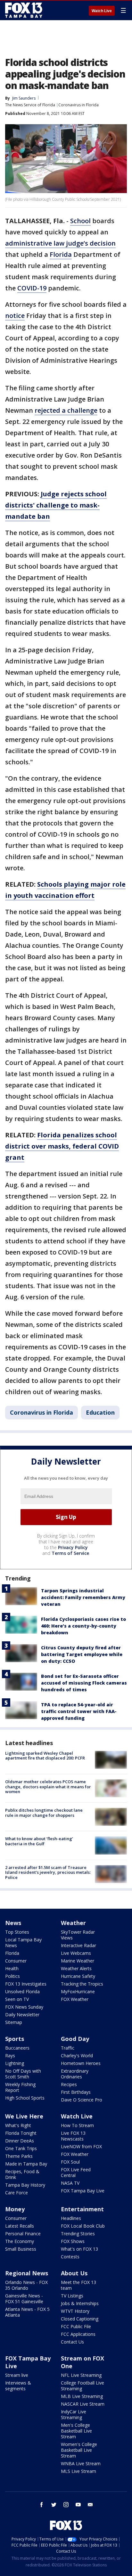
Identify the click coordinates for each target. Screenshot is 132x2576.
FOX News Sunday (24, 2007)
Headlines (71, 2218)
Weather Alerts (76, 1968)
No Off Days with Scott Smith (23, 2074)
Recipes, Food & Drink (22, 2174)
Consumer (16, 1961)
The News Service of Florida (30, 105)
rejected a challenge (66, 410)
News (13, 1923)
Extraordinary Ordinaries (75, 2074)
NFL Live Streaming (81, 2375)
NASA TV (70, 2183)
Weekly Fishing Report (20, 2087)
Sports (15, 2039)
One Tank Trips (21, 2148)
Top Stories (17, 1932)
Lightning (15, 2063)
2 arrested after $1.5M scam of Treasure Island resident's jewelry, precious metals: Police (48, 1872)
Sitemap (14, 2022)
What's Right (18, 2125)
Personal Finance (23, 2234)
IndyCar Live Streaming (74, 2414)
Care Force (16, 2193)
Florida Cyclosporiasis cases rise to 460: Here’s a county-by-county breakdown (83, 1626)
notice (15, 316)
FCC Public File (76, 2326)
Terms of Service (70, 1553)
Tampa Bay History (25, 2185)
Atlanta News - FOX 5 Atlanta (27, 2312)
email (90, 2505)
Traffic (68, 2048)
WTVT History (75, 2311)
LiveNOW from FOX (81, 2146)
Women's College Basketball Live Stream (79, 2450)
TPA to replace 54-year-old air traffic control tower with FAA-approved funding (79, 1711)
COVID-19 (32, 288)
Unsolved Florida (22, 1991)
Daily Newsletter (22, 2015)
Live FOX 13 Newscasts (73, 2136)
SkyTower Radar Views (78, 1935)
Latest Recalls (20, 2226)
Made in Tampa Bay (26, 2164)
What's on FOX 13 (79, 2249)
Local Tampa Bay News (23, 1942)
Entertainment (82, 2209)
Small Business (21, 2249)
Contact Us (72, 2342)
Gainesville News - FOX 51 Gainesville (24, 2299)
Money (15, 2209)
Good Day (75, 2039)
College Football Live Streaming (82, 2386)
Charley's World (77, 2056)
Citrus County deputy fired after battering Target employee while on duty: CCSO (82, 1654)
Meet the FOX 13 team (78, 2285)
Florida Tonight (21, 2133)
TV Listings (72, 2296)
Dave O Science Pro (82, 2100)
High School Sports (25, 2098)
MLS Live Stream (78, 2471)
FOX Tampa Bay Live (83, 2191)
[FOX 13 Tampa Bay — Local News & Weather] (24, 10)
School (80, 221)
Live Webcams (76, 1953)
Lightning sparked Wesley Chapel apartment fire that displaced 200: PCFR (45, 1756)
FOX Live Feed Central (76, 2172)
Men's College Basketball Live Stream (76, 2431)
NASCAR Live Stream (83, 2404)
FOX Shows (73, 2241)
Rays (10, 2056)
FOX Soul (70, 2162)
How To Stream (77, 2125)
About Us (74, 2273)
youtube (78, 2505)
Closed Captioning (80, 2319)
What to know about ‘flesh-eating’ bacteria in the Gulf (39, 1841)
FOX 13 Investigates (26, 1984)
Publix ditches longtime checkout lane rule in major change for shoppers (44, 1813)
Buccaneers (17, 2048)
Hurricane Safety (78, 1976)
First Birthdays (76, 2092)
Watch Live (102, 11)
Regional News (27, 2273)
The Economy (20, 2241)
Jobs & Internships (80, 2303)
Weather (73, 1923)
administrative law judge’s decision (60, 243)
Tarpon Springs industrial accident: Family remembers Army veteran (83, 1597)
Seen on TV (17, 1999)
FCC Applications (78, 2334)
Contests (70, 2257)
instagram (66, 2505)
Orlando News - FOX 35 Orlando (26, 2285)
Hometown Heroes (81, 2063)
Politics (12, 1976)
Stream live (17, 2375)
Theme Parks (19, 2156)
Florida (61, 254)
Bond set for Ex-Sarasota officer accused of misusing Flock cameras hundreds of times (84, 1683)
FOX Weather (75, 1999)
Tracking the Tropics (82, 1984)
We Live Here (24, 2116)
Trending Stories (78, 2234)
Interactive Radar (78, 1945)
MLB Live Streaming (82, 2396)
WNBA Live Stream (81, 2463)
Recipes (69, 2084)
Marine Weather (78, 1961)
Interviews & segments (18, 2386)
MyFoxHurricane (78, 1991)
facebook (42, 2505)
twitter (54, 2505)
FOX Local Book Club (83, 2226)
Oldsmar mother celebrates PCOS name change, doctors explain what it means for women (48, 1787)
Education (100, 1412)
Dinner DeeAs (20, 2141)
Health (12, 1968)
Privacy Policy (73, 1547)
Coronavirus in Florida (78, 105)
